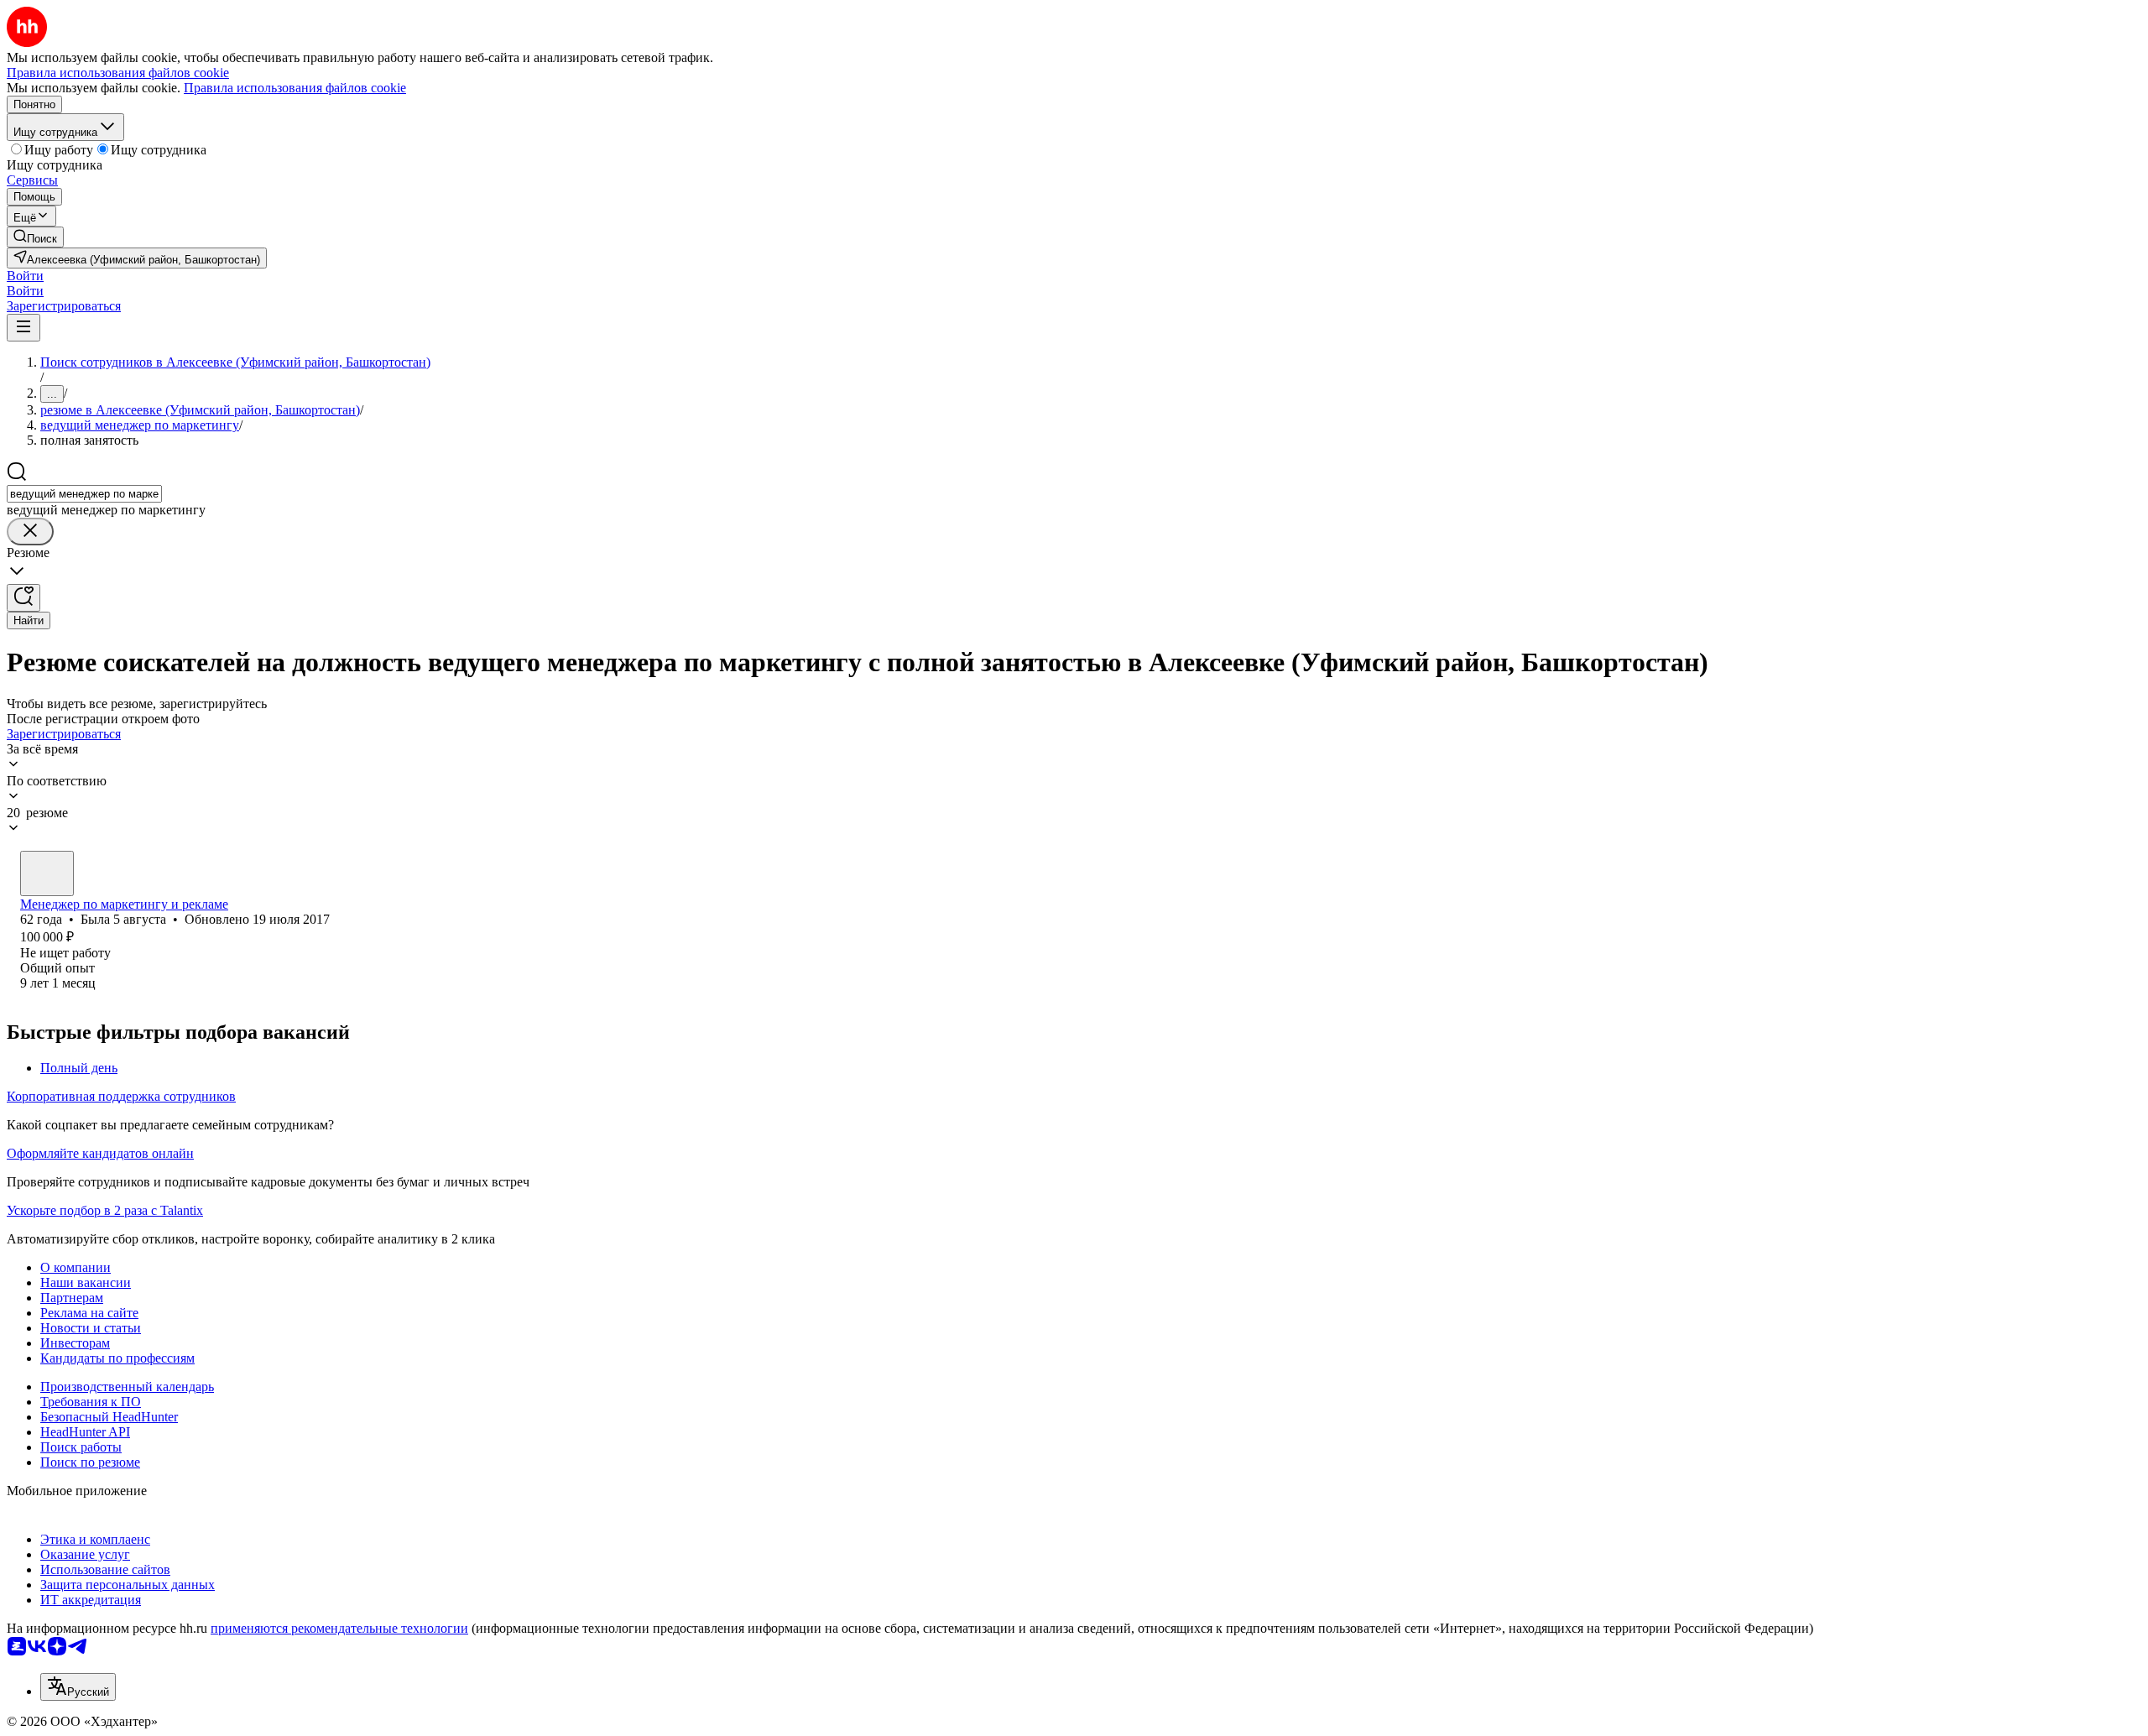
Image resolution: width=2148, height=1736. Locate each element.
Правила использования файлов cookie (295, 88)
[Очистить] (30, 532)
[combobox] (84, 494)
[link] (35, 237)
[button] (25, 276)
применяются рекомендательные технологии (339, 1628)
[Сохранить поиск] (23, 598)
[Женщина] (47, 873)
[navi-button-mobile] (23, 328)
